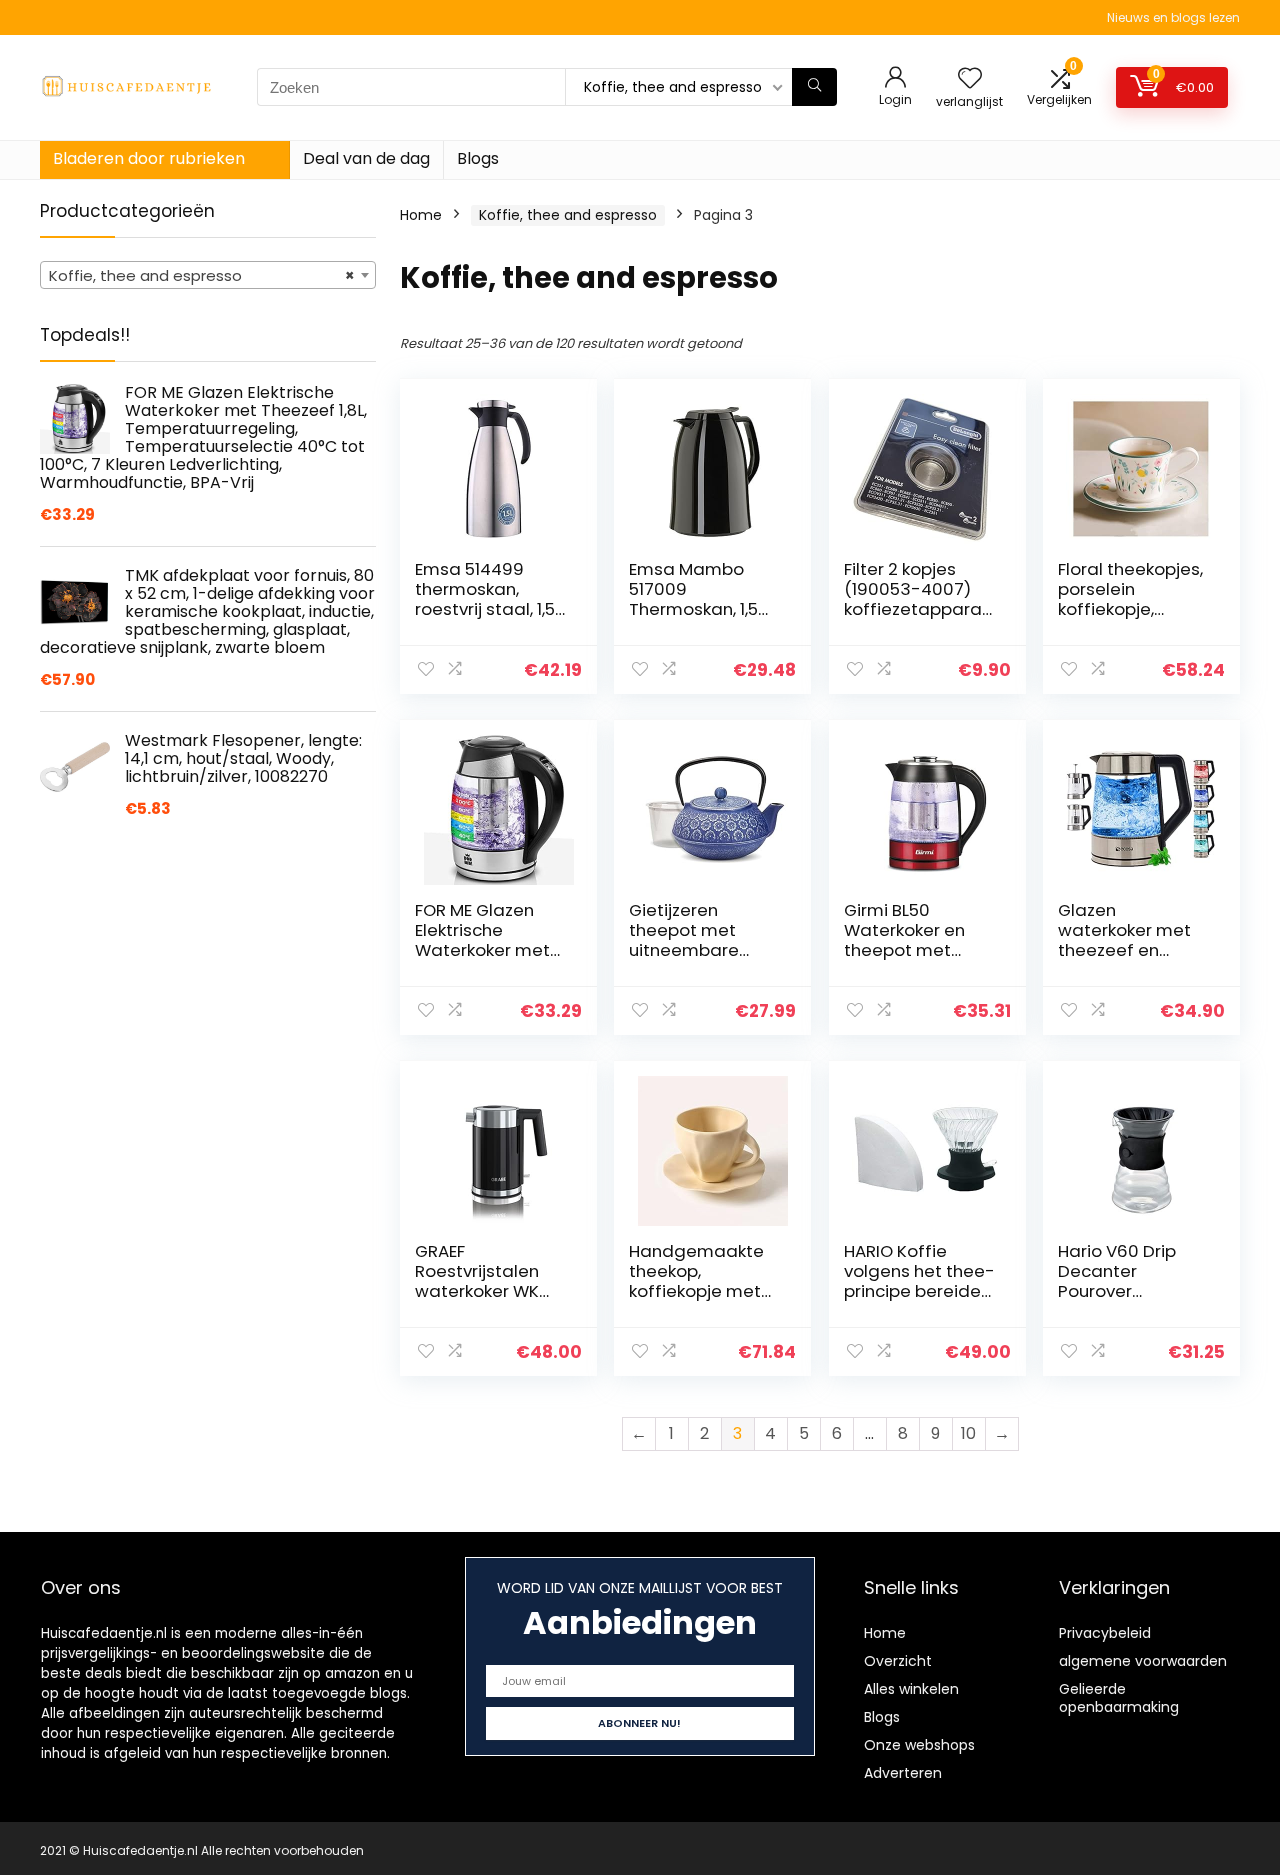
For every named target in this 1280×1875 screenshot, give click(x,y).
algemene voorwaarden (1143, 1661)
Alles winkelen (911, 1689)
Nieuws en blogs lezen (1173, 17)
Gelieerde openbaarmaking (1119, 1698)
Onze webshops (919, 1745)
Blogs (478, 158)
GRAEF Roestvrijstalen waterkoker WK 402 (477, 1281)
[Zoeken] (814, 87)
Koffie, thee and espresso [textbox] (202, 275)
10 (968, 1433)
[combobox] (208, 275)
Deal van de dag (366, 158)
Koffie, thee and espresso (568, 215)
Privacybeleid (1105, 1633)
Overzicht (898, 1661)
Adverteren (903, 1773)
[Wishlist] (970, 79)
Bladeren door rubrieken (149, 158)
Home (421, 215)
